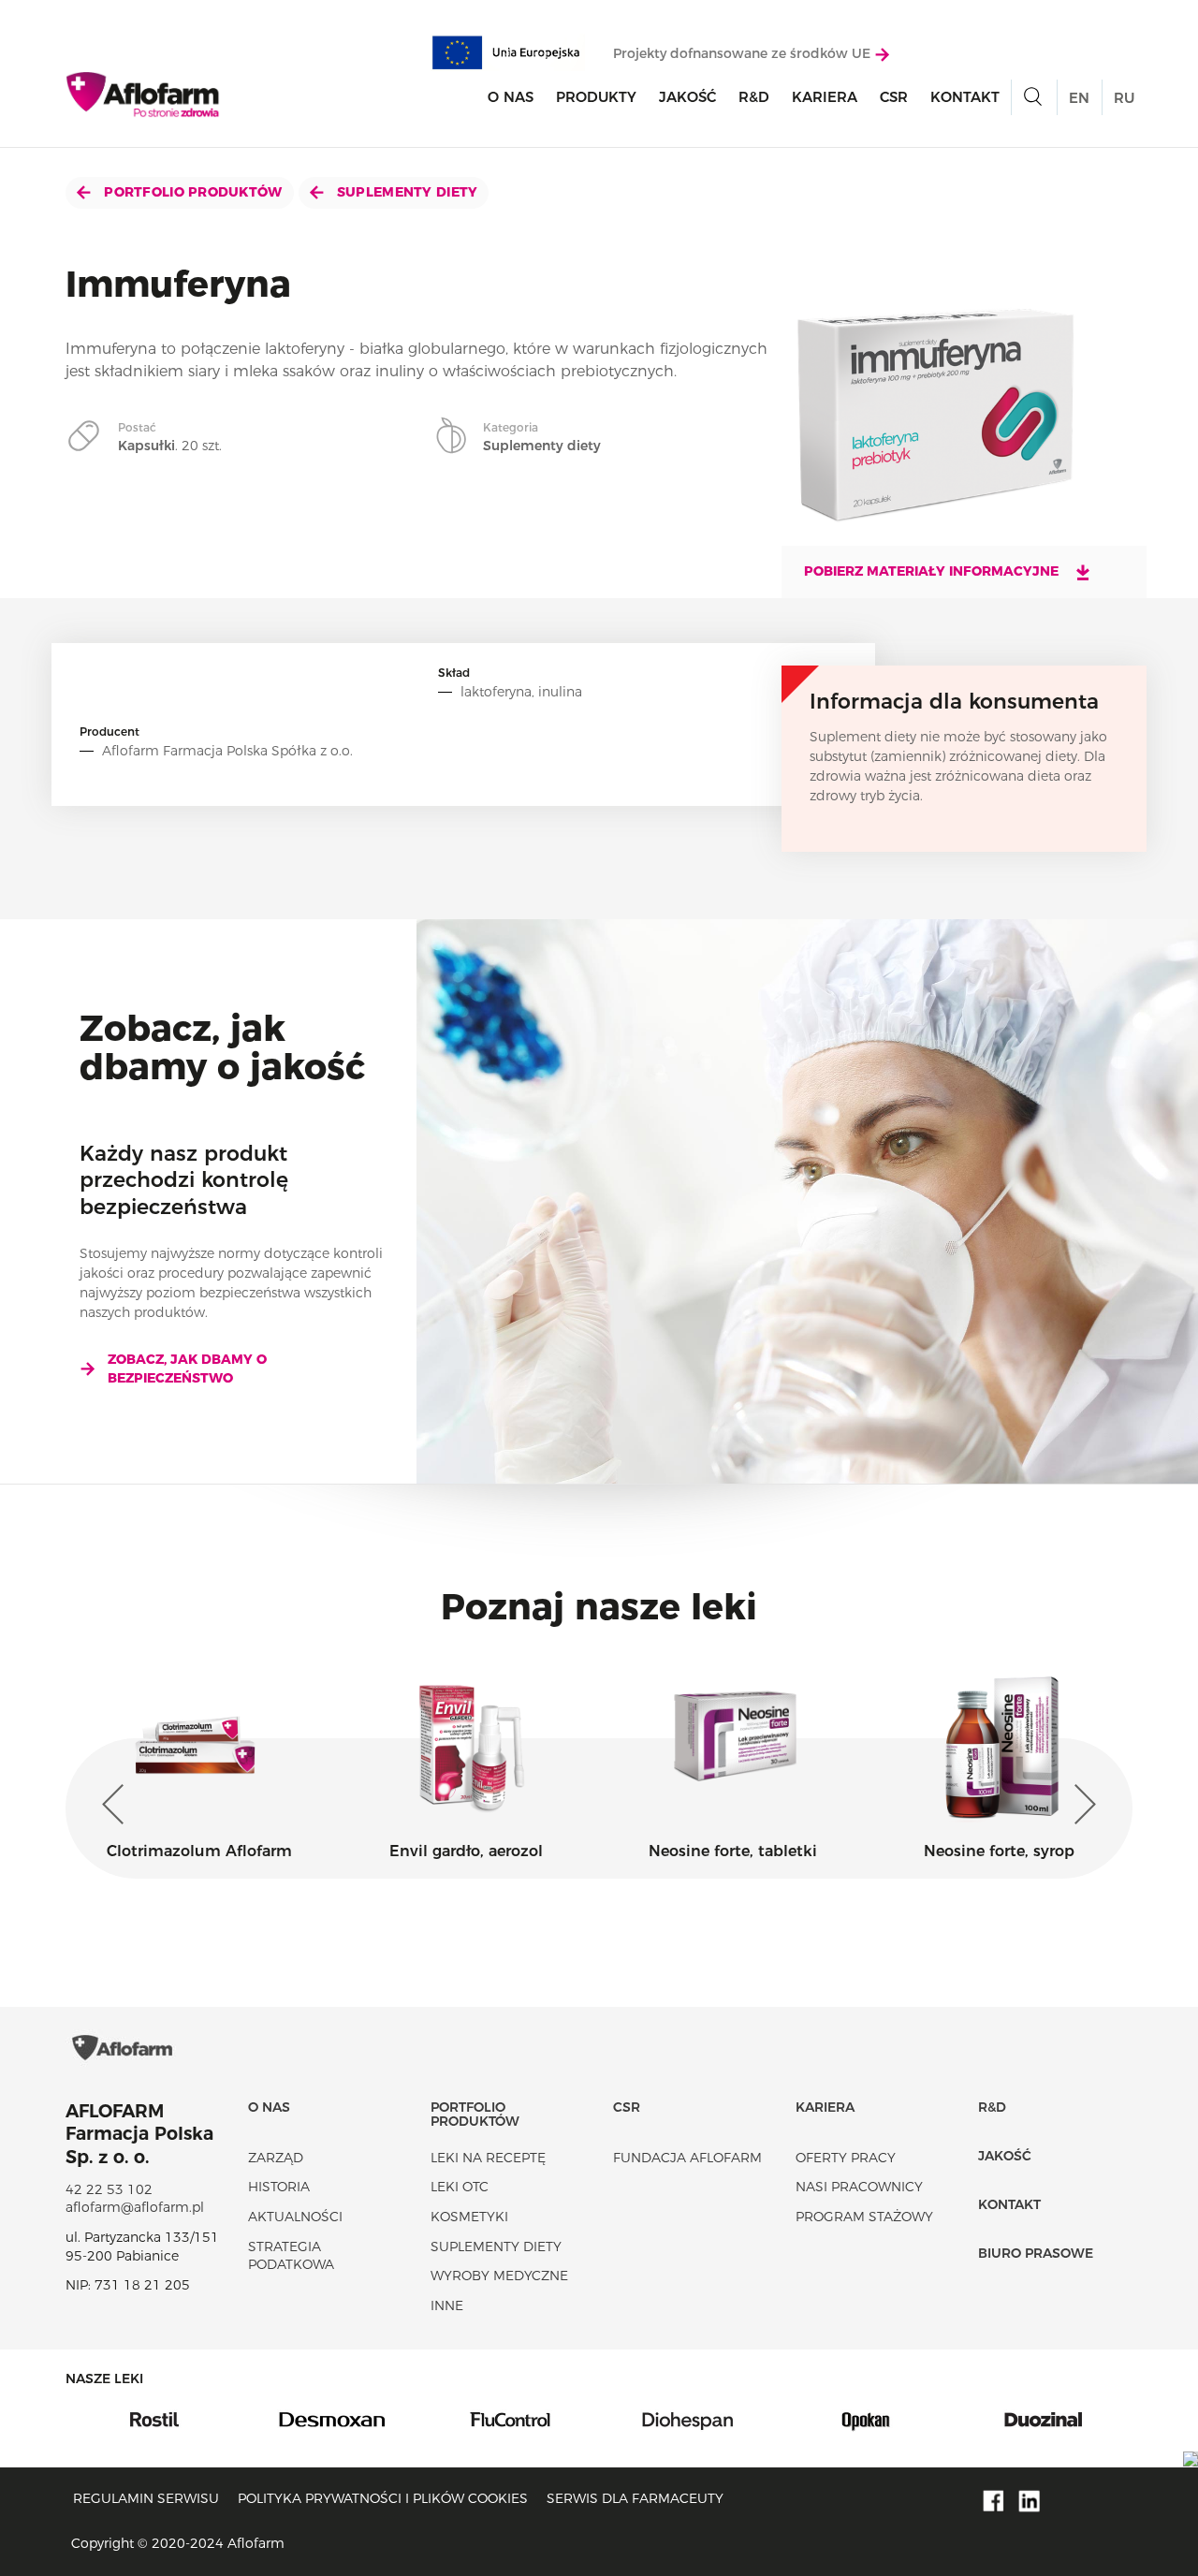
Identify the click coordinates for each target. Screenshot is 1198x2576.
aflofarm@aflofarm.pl (135, 2207)
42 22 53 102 (109, 2189)
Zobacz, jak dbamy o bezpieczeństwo (187, 1368)
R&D (754, 97)
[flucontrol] (350, 2419)
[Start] (144, 95)
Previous (117, 1805)
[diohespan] (528, 2419)
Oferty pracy (846, 2158)
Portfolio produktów (191, 192)
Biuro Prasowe (1036, 2253)
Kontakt (965, 97)
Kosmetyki (469, 2217)
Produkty (596, 97)
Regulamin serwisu (146, 2498)
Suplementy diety (406, 192)
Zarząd (276, 2158)
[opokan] (706, 2419)
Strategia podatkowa (291, 2256)
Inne (447, 2305)
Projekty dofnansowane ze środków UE (744, 53)
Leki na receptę (488, 2158)
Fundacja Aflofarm (687, 2158)
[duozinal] (884, 2419)
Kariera (825, 97)
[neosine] (1061, 2419)
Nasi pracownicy (859, 2187)
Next (1081, 1805)
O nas (511, 97)
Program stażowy (864, 2217)
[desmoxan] (172, 2419)
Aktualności (295, 2217)
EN (1079, 98)
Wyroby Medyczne (499, 2276)
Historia (279, 2187)
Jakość (687, 97)
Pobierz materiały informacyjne (933, 571)
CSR (894, 97)
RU (1124, 98)
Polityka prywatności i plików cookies (383, 2498)
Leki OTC (460, 2187)
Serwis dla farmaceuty (635, 2498)
